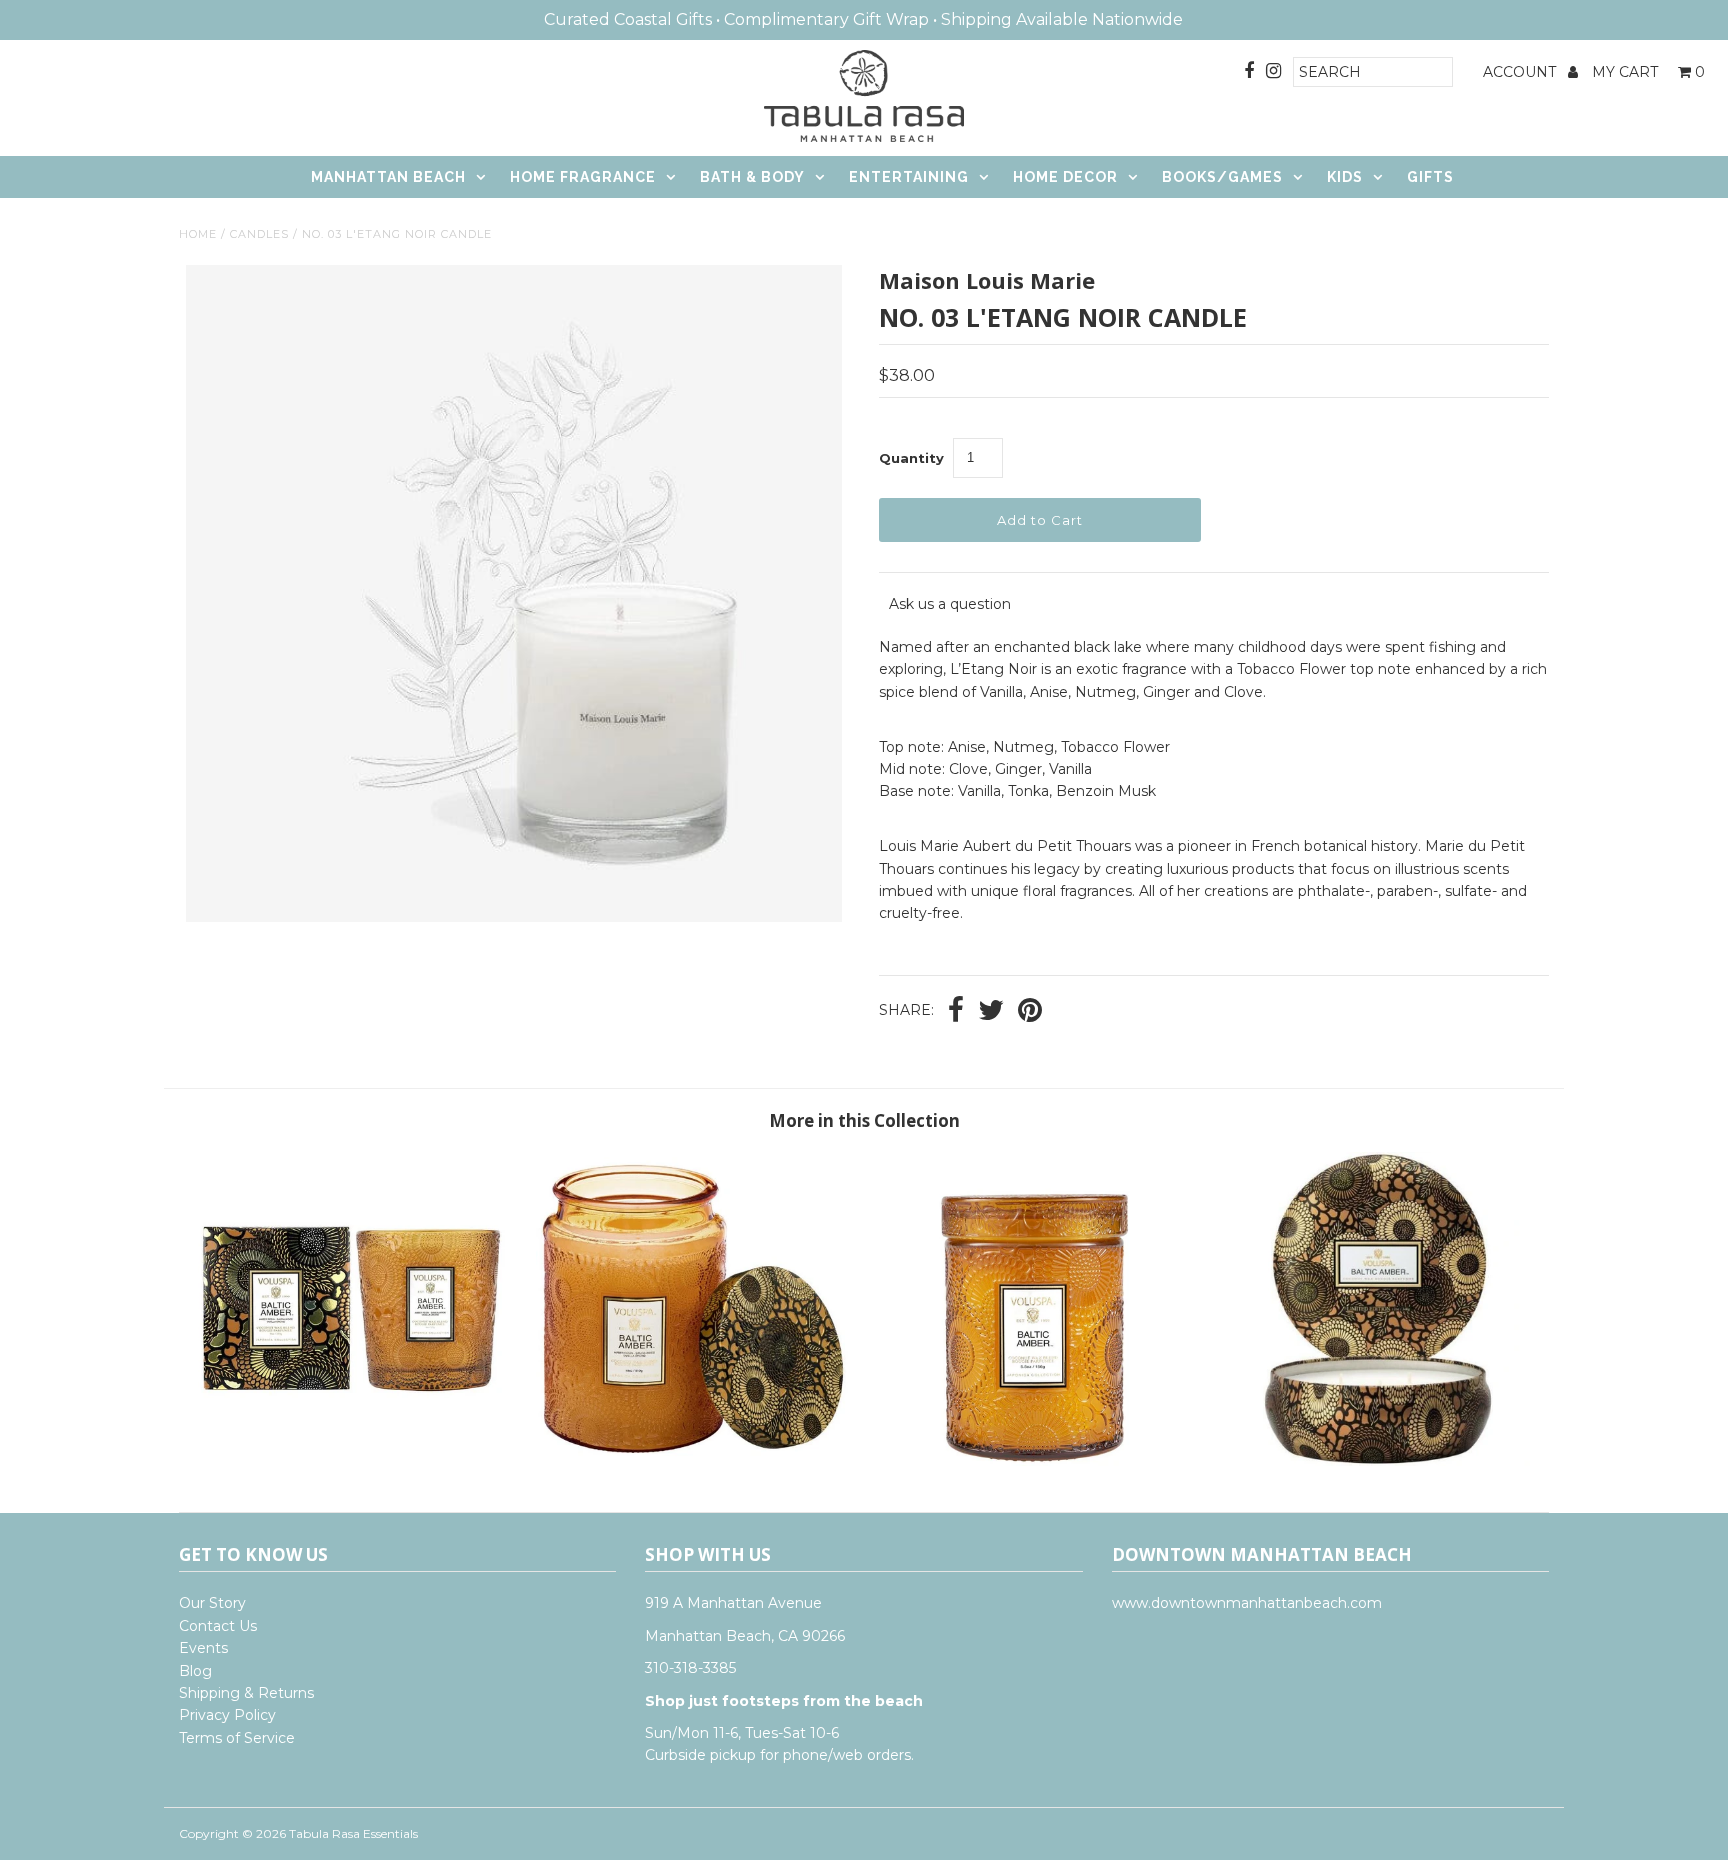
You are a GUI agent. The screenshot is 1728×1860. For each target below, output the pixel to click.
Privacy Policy (227, 1715)
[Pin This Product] (1030, 1012)
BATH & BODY (752, 177)
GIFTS (1430, 177)
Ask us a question (950, 604)
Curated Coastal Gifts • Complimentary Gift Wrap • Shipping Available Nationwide (863, 19)
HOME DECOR (1065, 177)
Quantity (911, 458)
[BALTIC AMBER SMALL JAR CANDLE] (1035, 1461)
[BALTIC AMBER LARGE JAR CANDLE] (693, 1461)
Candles (259, 234)
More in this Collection (864, 1120)
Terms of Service (237, 1738)
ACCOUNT (1521, 72)
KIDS (1345, 177)
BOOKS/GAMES (1222, 177)
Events (203, 1648)
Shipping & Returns (246, 1693)
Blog (195, 1671)
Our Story (212, 1603)
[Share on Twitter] (991, 1012)
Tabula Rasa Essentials (353, 1833)
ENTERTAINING (909, 177)
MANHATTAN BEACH (388, 177)
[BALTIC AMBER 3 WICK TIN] (1378, 1461)
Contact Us (218, 1626)
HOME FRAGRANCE (583, 177)
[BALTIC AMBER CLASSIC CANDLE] (350, 1461)
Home (198, 234)
